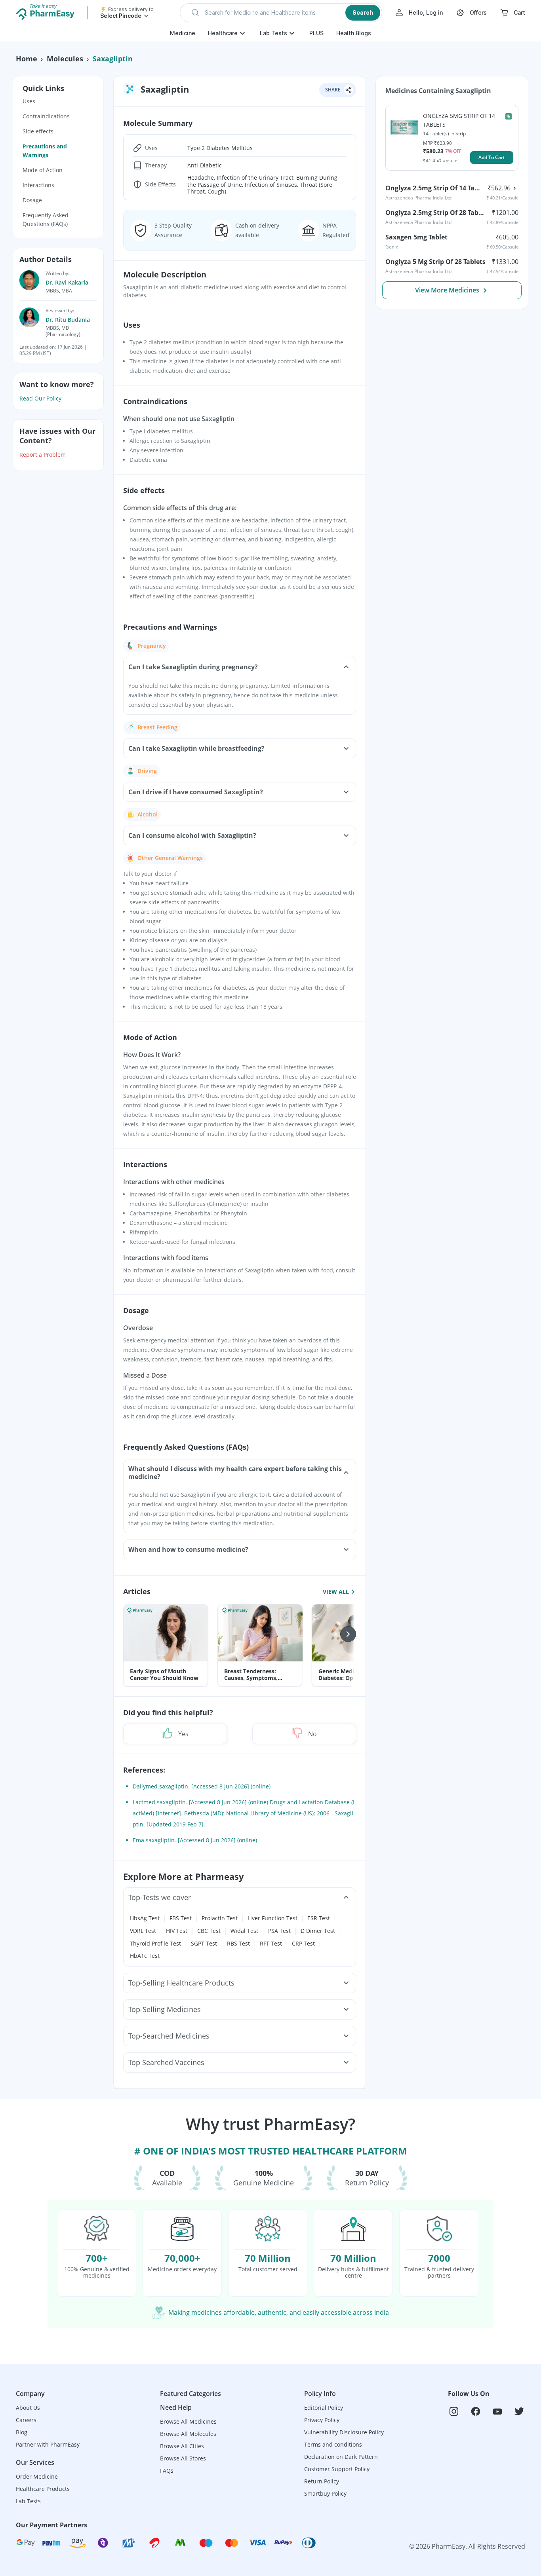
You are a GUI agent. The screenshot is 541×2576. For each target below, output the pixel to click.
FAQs (167, 2471)
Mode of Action (43, 170)
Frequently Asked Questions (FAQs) (46, 219)
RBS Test (238, 1943)
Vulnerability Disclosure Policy (344, 2432)
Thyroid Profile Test (155, 1943)
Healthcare (223, 33)
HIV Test (177, 1931)
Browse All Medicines (188, 2421)
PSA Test (279, 1931)
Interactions (38, 185)
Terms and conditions (333, 2444)
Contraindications (46, 116)
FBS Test (181, 1918)
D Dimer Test (318, 1931)
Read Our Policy (40, 398)
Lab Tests (273, 33)
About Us (28, 2408)
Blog (22, 2432)
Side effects (38, 131)
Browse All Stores (183, 2458)
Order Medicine (37, 2476)
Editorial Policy (324, 2408)
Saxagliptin (113, 59)
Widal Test (244, 1931)
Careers (26, 2420)
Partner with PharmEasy (48, 2444)
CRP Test (303, 1943)
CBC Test (209, 1931)
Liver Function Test (272, 1918)
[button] (281, 13)
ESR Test (319, 1918)
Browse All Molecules (188, 2434)
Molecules (65, 59)
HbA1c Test (145, 1956)
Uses (29, 101)
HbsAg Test (145, 1918)
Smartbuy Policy (325, 2493)
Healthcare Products (43, 2489)
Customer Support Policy (337, 2469)
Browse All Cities (182, 2446)
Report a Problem (43, 455)
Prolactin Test (220, 1918)
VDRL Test (143, 1931)
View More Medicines (447, 290)
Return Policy (322, 2481)
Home (27, 59)
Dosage (32, 200)
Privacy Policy (322, 2420)
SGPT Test (204, 1943)
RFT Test (271, 1943)
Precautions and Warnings (45, 151)
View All (336, 1591)
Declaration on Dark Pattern (341, 2457)
